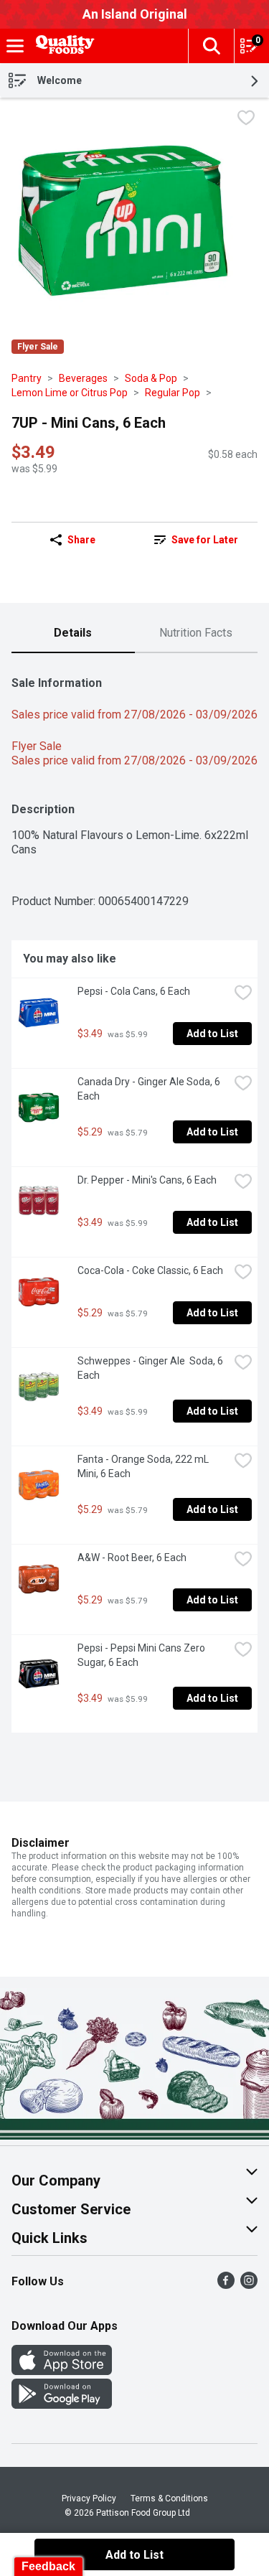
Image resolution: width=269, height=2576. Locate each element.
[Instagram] (249, 2285)
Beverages (83, 378)
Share (81, 540)
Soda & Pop (151, 378)
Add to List (212, 1034)
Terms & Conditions (169, 2498)
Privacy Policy (89, 2498)
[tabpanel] (134, 1199)
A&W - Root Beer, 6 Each (132, 1558)
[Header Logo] (62, 46)
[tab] (73, 634)
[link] (197, 540)
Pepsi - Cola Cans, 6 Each (134, 991)
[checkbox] (246, 120)
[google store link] (62, 2405)
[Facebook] (226, 2285)
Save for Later (205, 540)
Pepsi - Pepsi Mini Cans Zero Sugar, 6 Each (142, 1655)
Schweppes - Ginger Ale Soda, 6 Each (151, 1368)
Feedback (48, 2566)
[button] (211, 46)
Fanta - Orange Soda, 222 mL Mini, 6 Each (144, 1466)
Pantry (27, 378)
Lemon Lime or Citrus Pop (70, 393)
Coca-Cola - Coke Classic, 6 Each (150, 1270)
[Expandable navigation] (15, 46)
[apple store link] (62, 2371)
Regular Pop (173, 393)
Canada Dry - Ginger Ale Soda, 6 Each (150, 1089)
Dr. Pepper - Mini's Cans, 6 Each (147, 1180)
